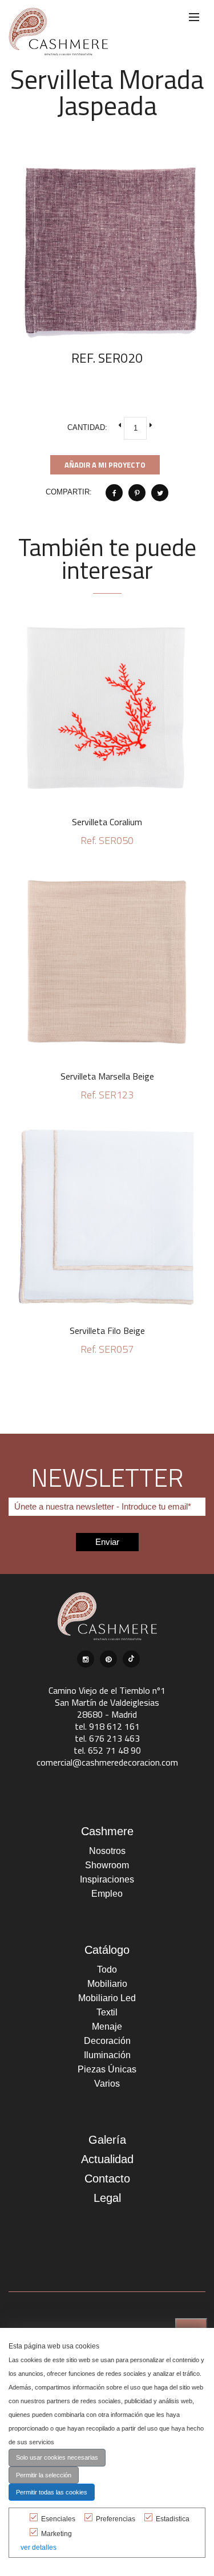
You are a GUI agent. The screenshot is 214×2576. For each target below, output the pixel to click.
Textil (107, 2012)
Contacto (107, 2179)
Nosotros (107, 1851)
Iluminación (107, 2055)
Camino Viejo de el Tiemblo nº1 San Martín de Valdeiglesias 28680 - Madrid (107, 1702)
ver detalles (39, 2547)
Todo (107, 1969)
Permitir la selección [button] (44, 2475)
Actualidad (107, 2159)
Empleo (107, 1894)
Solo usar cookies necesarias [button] (57, 2457)
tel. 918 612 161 (107, 1726)
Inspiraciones (107, 1879)
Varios (107, 2084)
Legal (107, 2198)
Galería (107, 2140)
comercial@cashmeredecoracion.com (107, 1762)
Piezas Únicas (107, 2069)
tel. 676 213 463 (107, 1738)
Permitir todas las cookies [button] (52, 2492)
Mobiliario (107, 1984)
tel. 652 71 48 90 (107, 1750)
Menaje (107, 2027)
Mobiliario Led (107, 1998)
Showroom (107, 1865)
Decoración (107, 2041)
